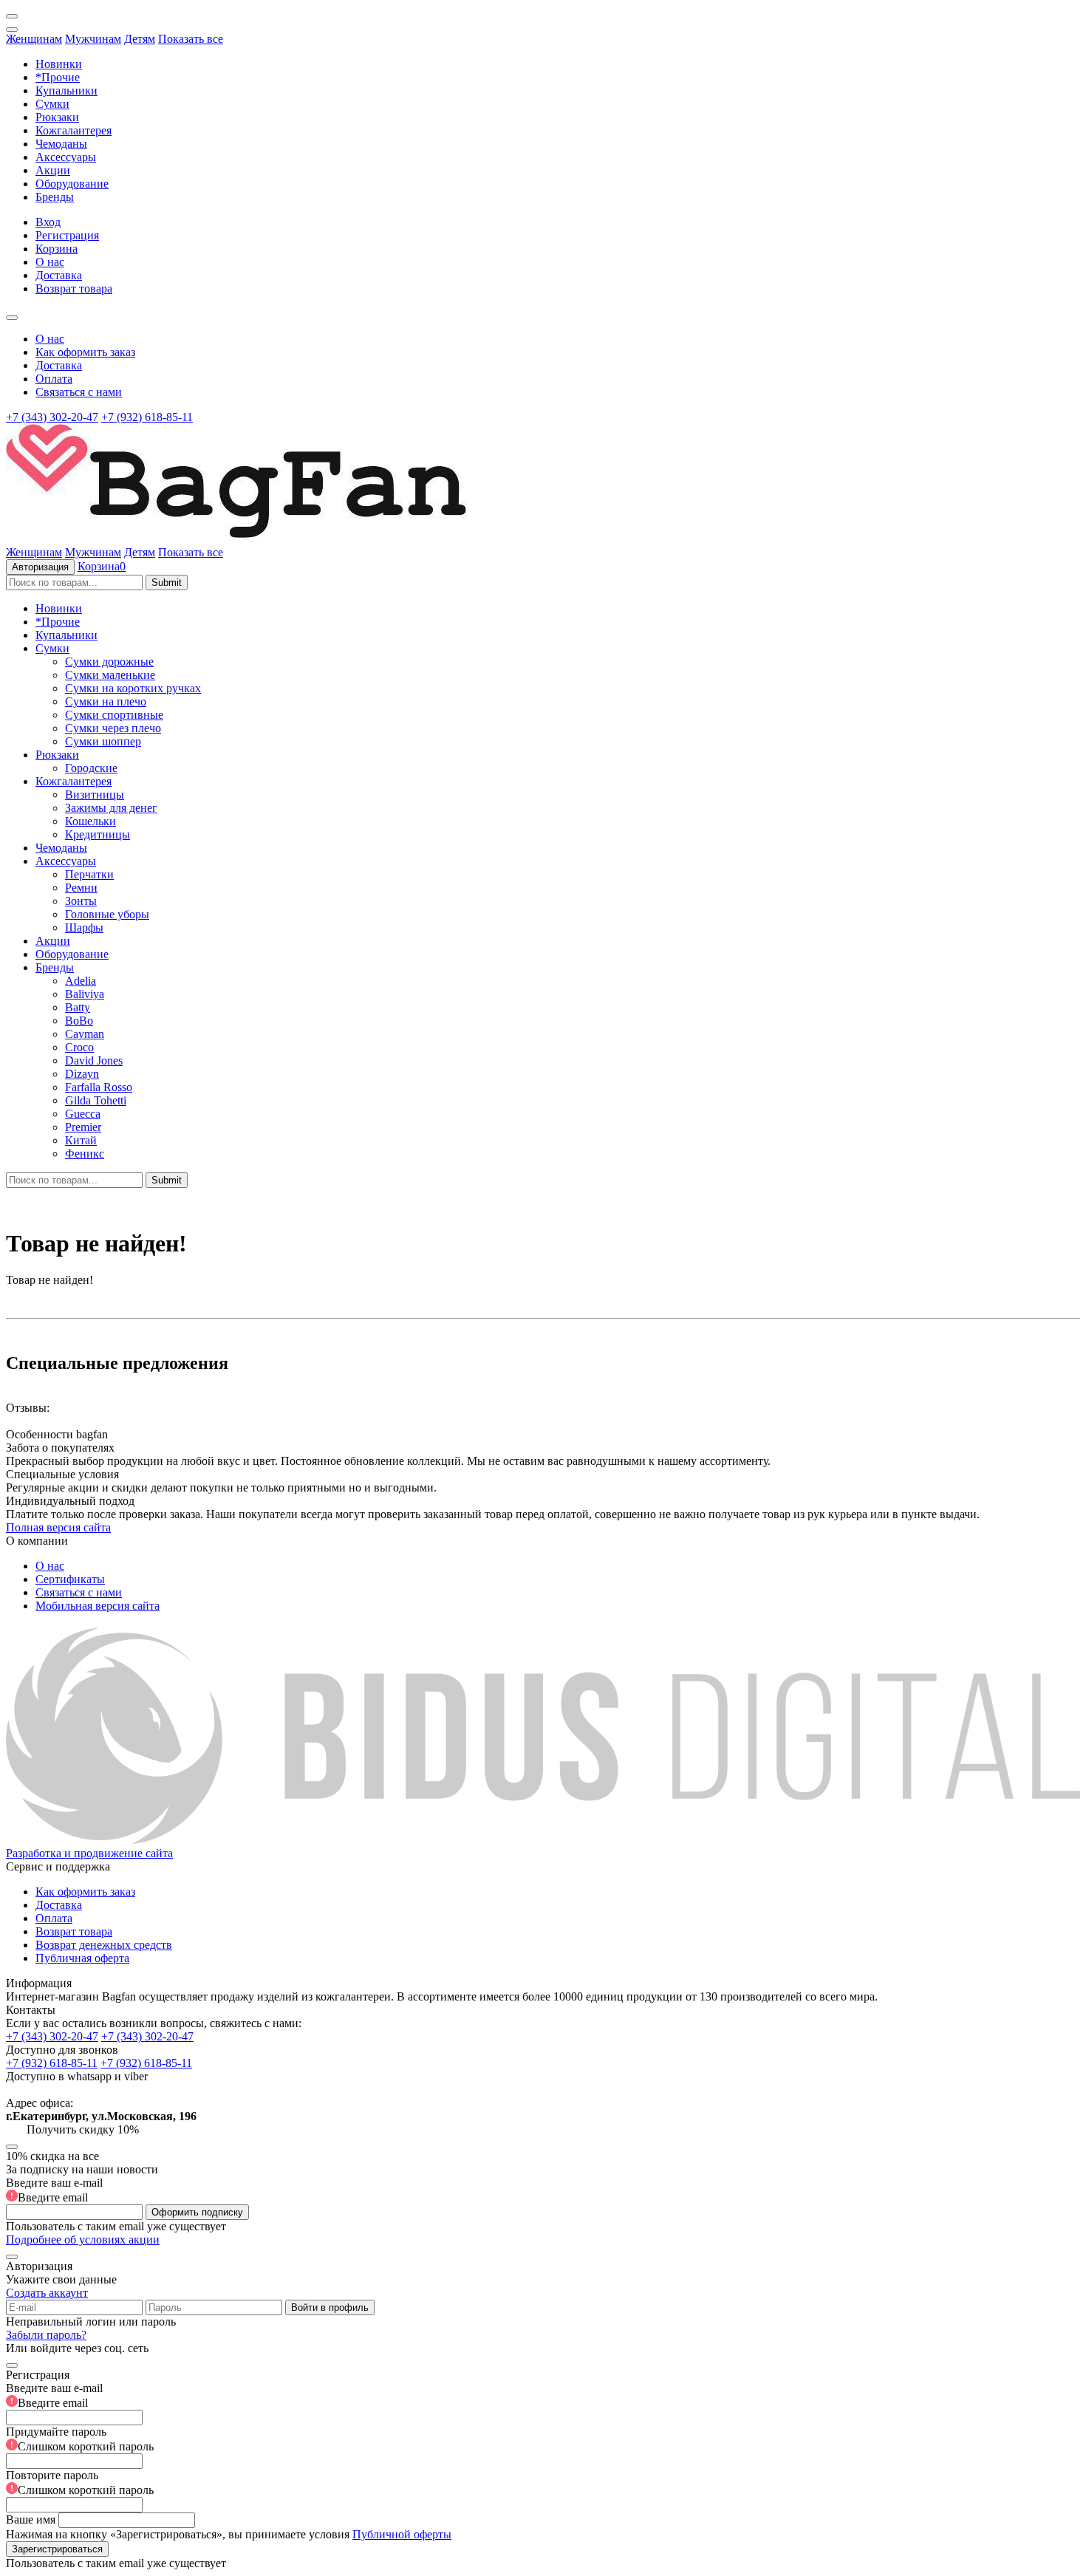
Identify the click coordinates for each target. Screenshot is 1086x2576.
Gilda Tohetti (96, 1100)
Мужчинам (93, 39)
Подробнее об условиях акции (83, 2240)
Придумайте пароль (80, 2439)
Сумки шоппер (103, 741)
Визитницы (95, 795)
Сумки (52, 104)
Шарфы (84, 927)
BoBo (79, 1021)
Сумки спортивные (114, 715)
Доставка (59, 275)
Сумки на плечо (106, 701)
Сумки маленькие (110, 675)
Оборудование (72, 184)
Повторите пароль (80, 2483)
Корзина (57, 249)
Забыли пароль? (46, 2335)
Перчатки (89, 874)
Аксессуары (66, 157)
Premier (83, 1127)
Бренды (55, 197)
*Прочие (58, 77)
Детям (140, 39)
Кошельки (90, 821)
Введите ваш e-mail (54, 2190)
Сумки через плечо (113, 728)
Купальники (66, 90)
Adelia (81, 981)
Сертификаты (70, 1579)
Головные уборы (107, 914)
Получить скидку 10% (83, 2129)
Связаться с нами (79, 392)
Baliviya (85, 994)
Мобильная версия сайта (98, 1606)
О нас (50, 262)
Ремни (81, 888)
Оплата (54, 379)
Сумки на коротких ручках (133, 688)
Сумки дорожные (109, 662)
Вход (48, 222)
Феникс (85, 1154)
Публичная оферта (82, 1958)
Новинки (59, 64)
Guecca (83, 1114)
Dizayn (82, 1074)
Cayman (85, 1034)
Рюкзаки (57, 117)
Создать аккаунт (47, 2293)
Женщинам (34, 39)
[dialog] (543, 2463)
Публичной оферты (402, 2534)
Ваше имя (31, 2519)
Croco (79, 1047)
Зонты (81, 901)
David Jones (94, 1060)
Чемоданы (61, 144)
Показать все (191, 39)
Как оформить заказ (85, 352)
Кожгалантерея (74, 130)
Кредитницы (98, 834)
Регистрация (67, 235)
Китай (81, 1140)
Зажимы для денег (111, 808)
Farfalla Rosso (99, 1087)
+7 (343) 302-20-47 (52, 417)
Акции (53, 170)
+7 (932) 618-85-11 (147, 417)
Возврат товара (74, 288)
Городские (91, 768)
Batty (78, 1007)
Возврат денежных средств (104, 1945)
